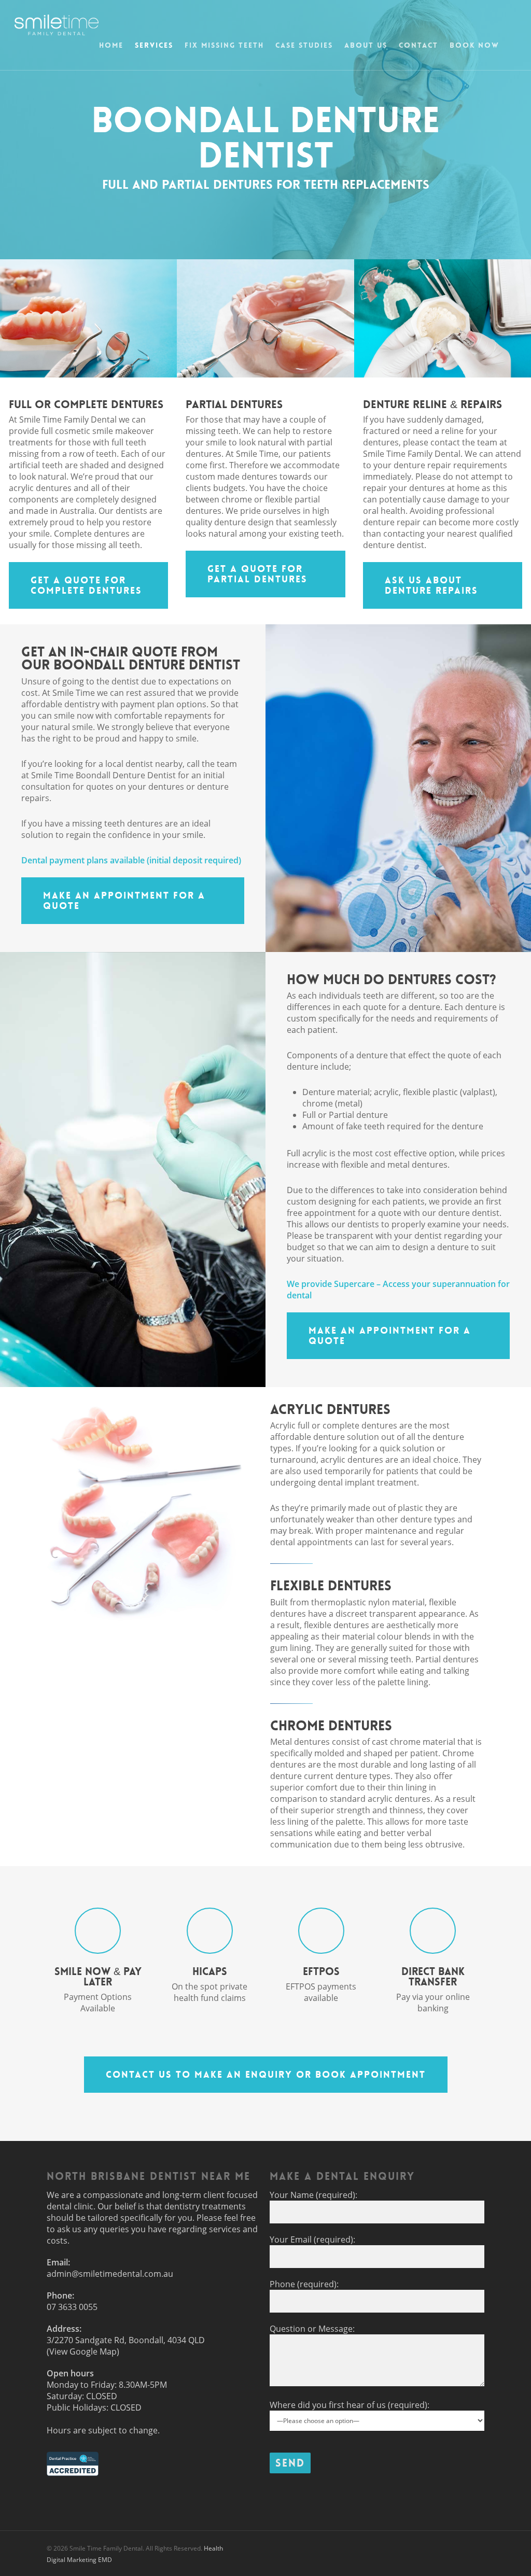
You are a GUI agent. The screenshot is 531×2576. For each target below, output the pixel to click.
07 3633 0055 (72, 2307)
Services (154, 45)
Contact (418, 45)
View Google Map (83, 2351)
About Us (366, 45)
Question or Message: (312, 2329)
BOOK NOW (474, 45)
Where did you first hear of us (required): (350, 2405)
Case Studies (304, 45)
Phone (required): (304, 2284)
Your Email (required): (312, 2239)
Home (111, 45)
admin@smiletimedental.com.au (110, 2274)
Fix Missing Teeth (224, 45)
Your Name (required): (313, 2195)
